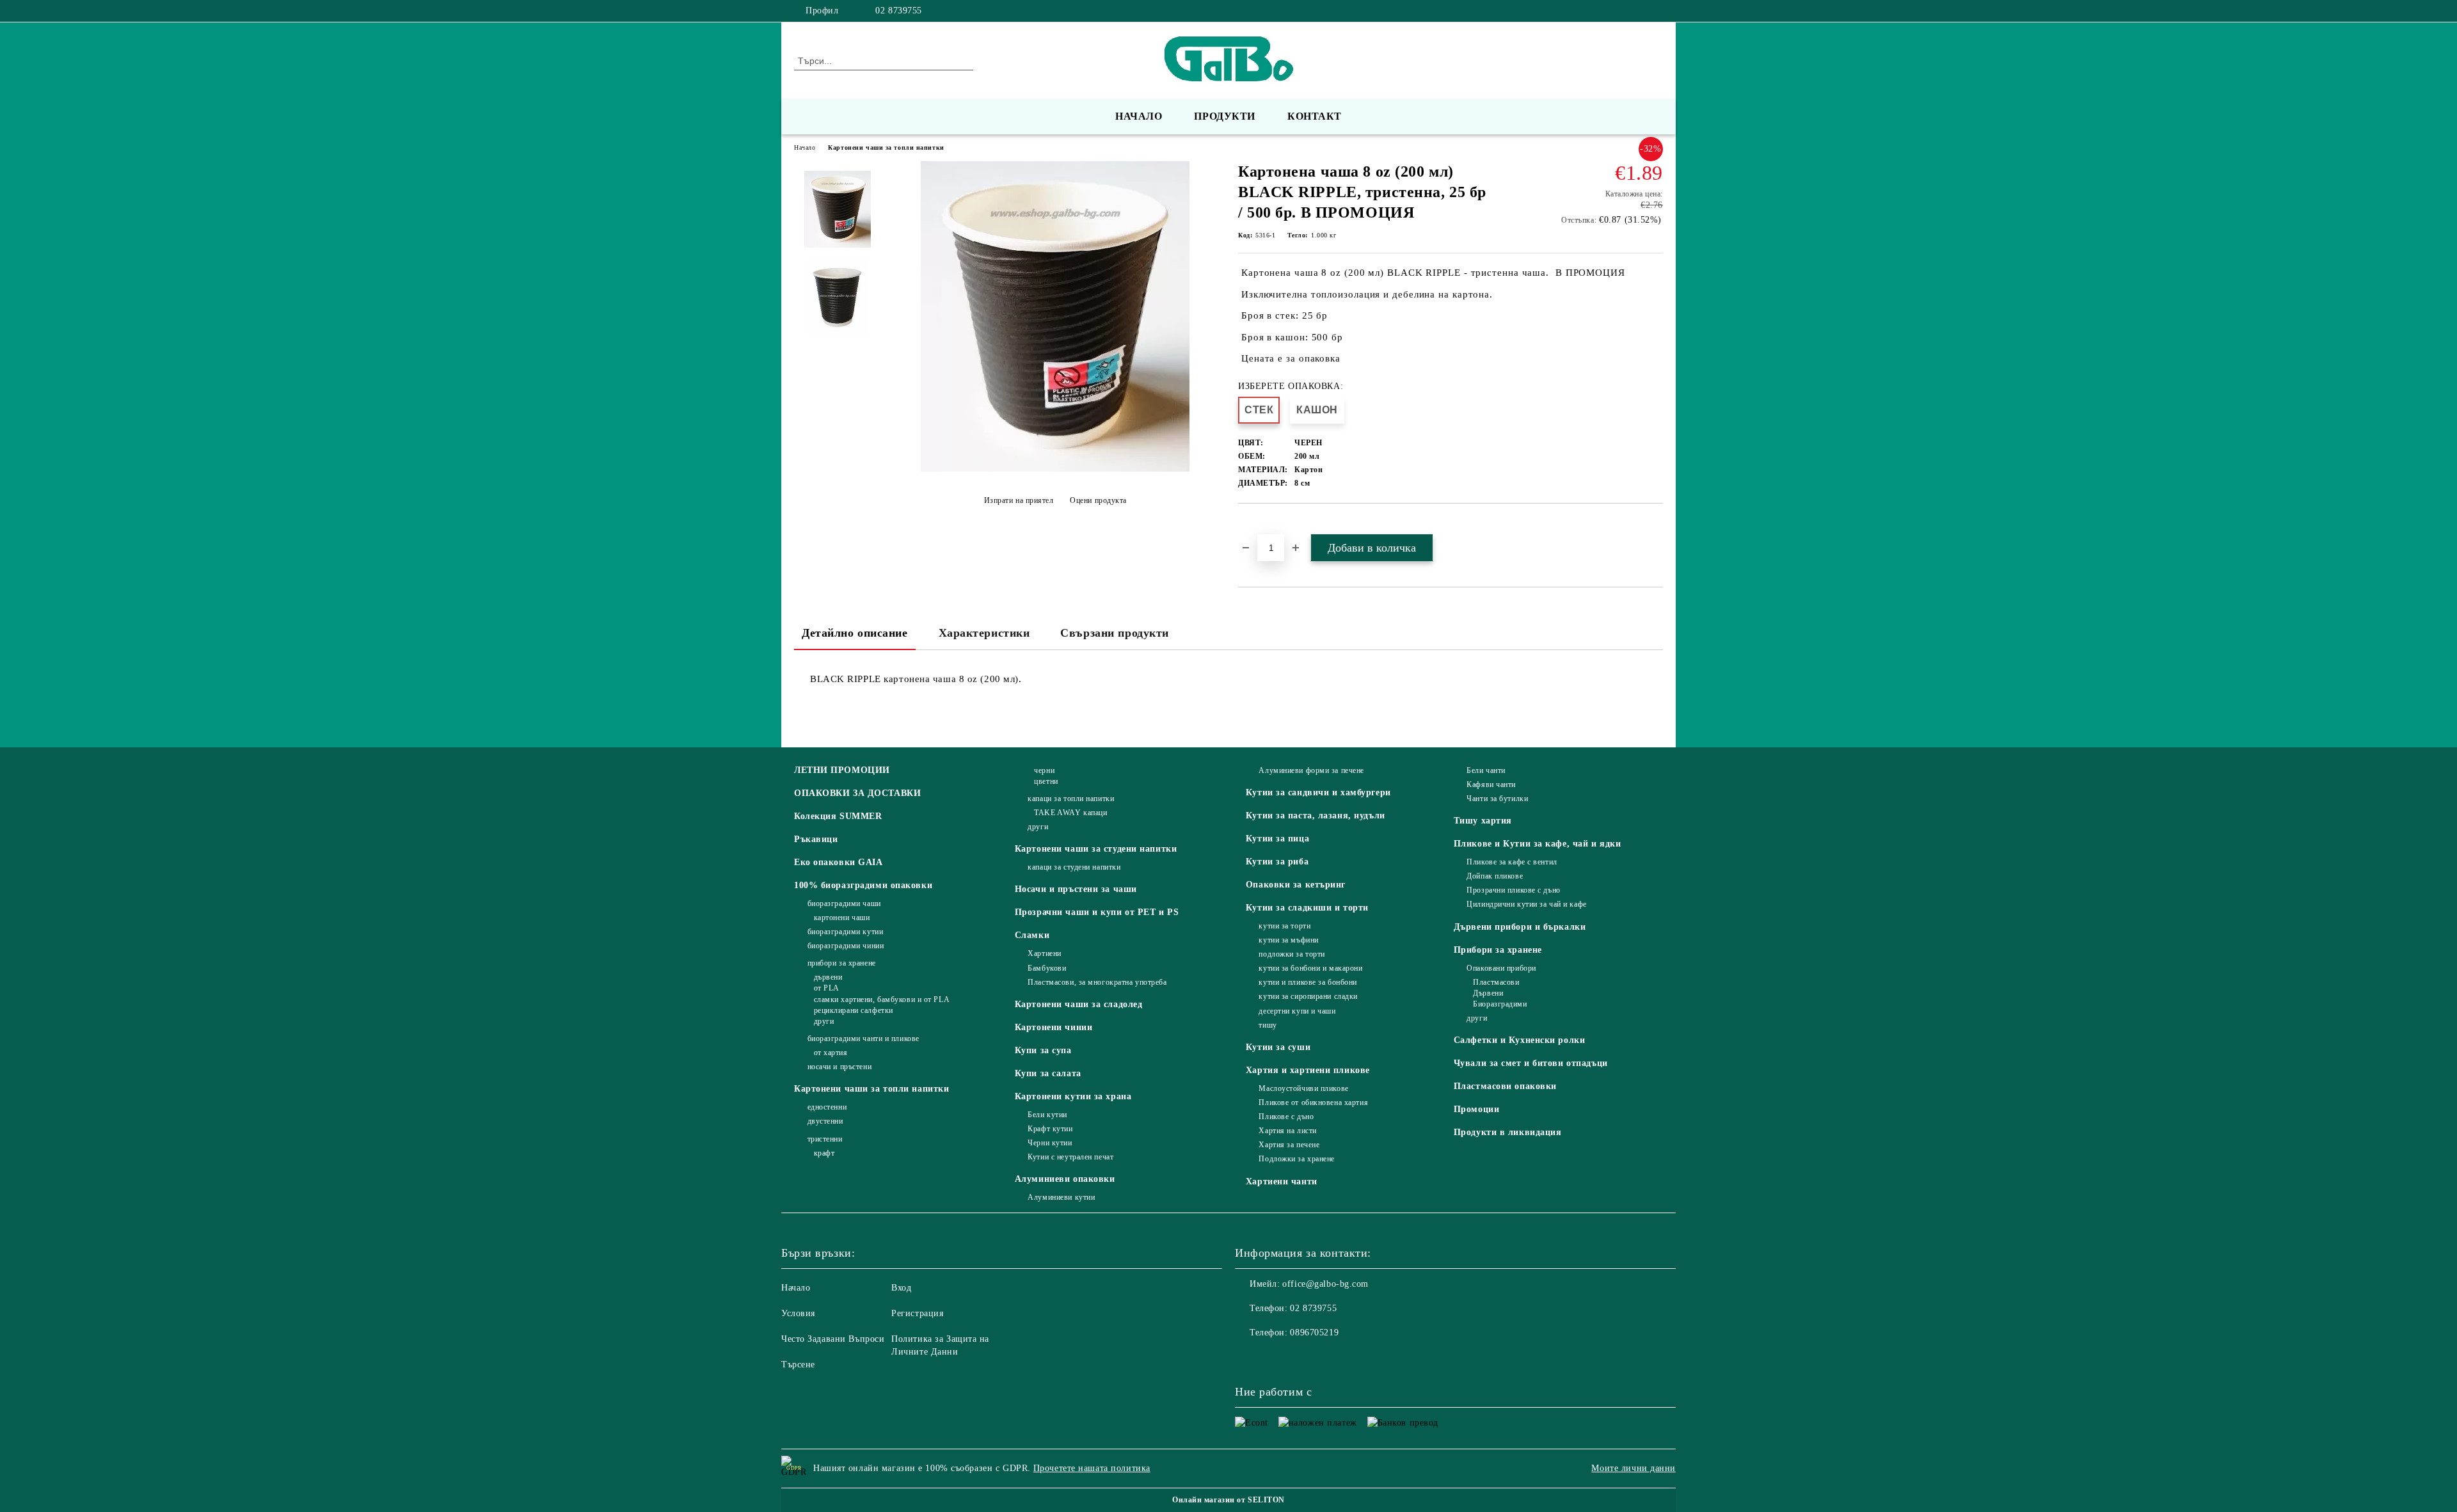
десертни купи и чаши (1297, 1011)
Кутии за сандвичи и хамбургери (1318, 792)
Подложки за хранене (1297, 1159)
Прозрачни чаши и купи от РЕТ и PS (1097, 912)
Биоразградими (1500, 1004)
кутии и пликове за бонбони (1308, 982)
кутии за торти (1284, 926)
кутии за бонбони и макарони (1310, 968)
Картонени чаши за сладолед (1079, 1004)
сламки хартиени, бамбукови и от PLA (882, 999)
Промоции (1476, 1109)
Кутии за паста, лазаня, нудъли (1316, 816)
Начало (1139, 116)
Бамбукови (1047, 968)
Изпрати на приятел (1019, 500)
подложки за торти (1292, 954)
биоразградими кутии (845, 932)
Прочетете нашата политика (1092, 1468)
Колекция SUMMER (838, 816)
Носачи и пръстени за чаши (1076, 889)
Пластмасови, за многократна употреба (1097, 982)
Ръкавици (816, 839)
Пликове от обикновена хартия (1313, 1102)
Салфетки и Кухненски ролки (1520, 1040)
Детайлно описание (855, 633)
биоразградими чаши (844, 903)
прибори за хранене (842, 963)
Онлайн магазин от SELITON (1228, 1500)
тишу (1268, 1025)
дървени (828, 977)
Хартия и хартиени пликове (1308, 1070)
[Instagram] (1656, 11)
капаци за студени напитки (1074, 867)
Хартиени (1044, 953)
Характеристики (984, 633)
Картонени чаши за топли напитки (886, 147)
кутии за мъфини (1288, 940)
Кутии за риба (1277, 862)
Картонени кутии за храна (1073, 1096)
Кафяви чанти (1491, 784)
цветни (1046, 781)
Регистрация (917, 1313)
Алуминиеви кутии (1061, 1197)
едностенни (827, 1107)
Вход (901, 1288)
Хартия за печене (1289, 1145)
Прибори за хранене (1498, 950)
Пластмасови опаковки (1505, 1086)
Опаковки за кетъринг (1296, 885)
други (824, 1021)
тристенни (825, 1139)
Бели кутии (1047, 1115)
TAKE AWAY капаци (1070, 813)
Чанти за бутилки (1497, 799)
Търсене (798, 1365)
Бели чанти (1486, 770)
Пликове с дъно (1286, 1117)
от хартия (831, 1053)
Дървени (1488, 993)
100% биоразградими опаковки (863, 885)
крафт (824, 1153)
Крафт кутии (1050, 1129)
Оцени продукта (1098, 500)
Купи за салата (1048, 1073)
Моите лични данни (1634, 1468)
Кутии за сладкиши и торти (1307, 908)
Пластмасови (1496, 982)
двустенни (825, 1121)
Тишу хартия (1483, 821)
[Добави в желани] (1263, 525)
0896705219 (1314, 1333)
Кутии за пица (1277, 839)
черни (1044, 770)
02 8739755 (899, 11)
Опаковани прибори (1501, 968)
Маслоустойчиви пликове (1303, 1088)
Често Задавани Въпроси (833, 1339)
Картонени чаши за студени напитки (1096, 849)
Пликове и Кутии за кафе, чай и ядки (1538, 844)
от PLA (827, 988)
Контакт (1315, 116)
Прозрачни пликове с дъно (1513, 890)
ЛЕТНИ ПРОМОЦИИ (842, 770)
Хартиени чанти (1282, 1182)
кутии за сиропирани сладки (1308, 996)
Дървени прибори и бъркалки (1520, 927)
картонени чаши (842, 918)
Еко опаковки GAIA (839, 862)
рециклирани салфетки (854, 1010)
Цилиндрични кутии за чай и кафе (1526, 904)
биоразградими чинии (846, 946)
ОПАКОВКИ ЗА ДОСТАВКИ (857, 793)
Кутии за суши (1278, 1047)
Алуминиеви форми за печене (1311, 770)
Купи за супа (1043, 1050)
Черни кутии (1050, 1143)
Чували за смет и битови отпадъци (1531, 1063)
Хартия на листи (1287, 1131)
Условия (798, 1313)
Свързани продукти (1115, 633)
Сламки (1032, 935)
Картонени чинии (1054, 1027)
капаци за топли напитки (1071, 799)
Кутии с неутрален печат (1070, 1157)
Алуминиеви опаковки (1065, 1179)
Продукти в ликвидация (1508, 1132)
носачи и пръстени (839, 1067)
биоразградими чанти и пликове (863, 1039)
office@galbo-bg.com (1325, 1284)
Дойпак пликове (1495, 876)
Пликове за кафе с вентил (1512, 862)
